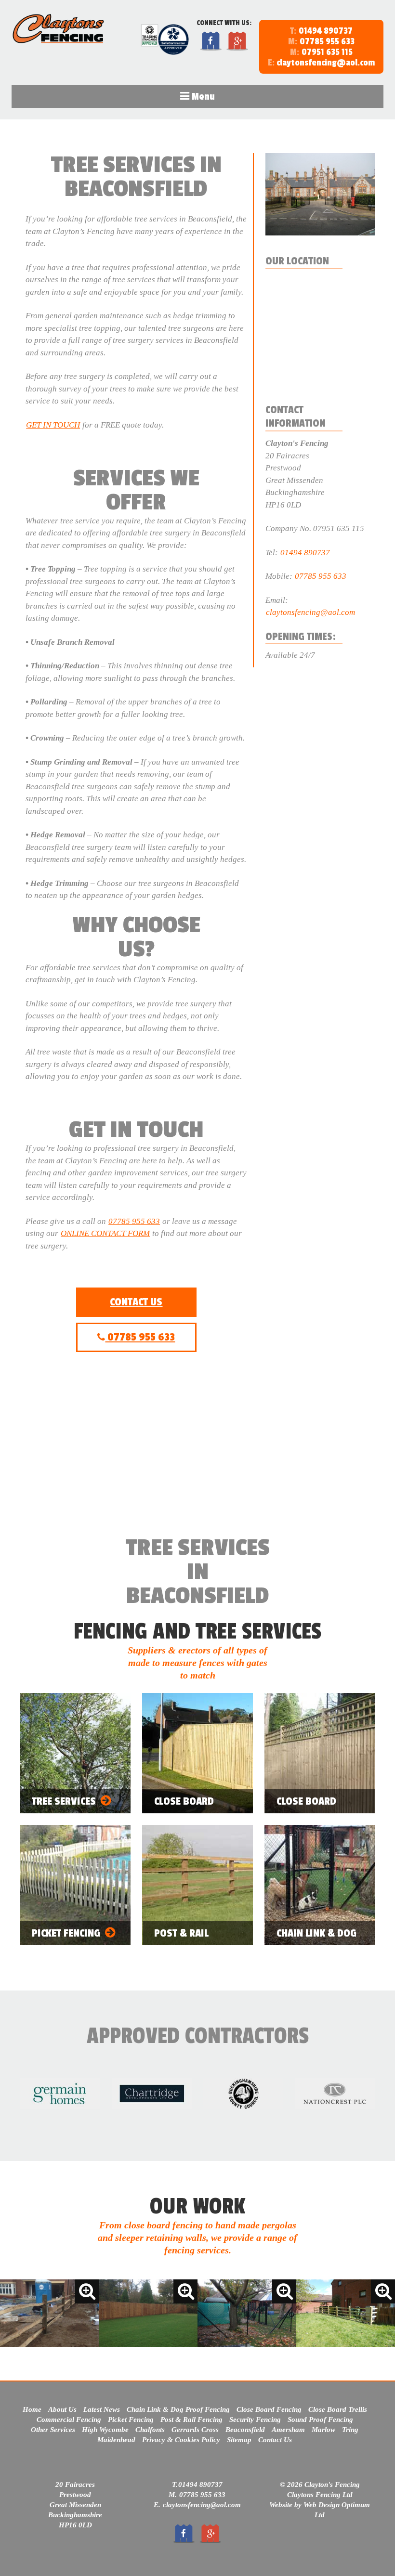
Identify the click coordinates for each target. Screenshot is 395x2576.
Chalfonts (150, 2430)
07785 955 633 (327, 41)
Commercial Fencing (69, 2420)
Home (32, 2409)
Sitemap (239, 2440)
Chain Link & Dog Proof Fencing (178, 2409)
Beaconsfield (245, 2430)
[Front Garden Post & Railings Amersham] (49, 2314)
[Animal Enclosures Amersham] (247, 2314)
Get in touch (53, 425)
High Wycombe (105, 2430)
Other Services (53, 2430)
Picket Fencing (131, 2420)
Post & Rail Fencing (191, 2420)
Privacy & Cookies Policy (181, 2440)
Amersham (288, 2430)
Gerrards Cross (195, 2430)
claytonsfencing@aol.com (321, 63)
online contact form (105, 1233)
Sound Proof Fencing (320, 2420)
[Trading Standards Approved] (150, 45)
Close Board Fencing (269, 2409)
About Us (62, 2409)
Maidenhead (116, 2440)
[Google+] (237, 49)
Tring (350, 2430)
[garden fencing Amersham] (148, 2314)
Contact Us (136, 1302)
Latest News (102, 2409)
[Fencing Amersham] (346, 2314)
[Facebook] (211, 49)
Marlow (323, 2430)
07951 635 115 (327, 52)
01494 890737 (326, 31)
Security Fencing (255, 2420)
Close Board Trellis (338, 2409)
